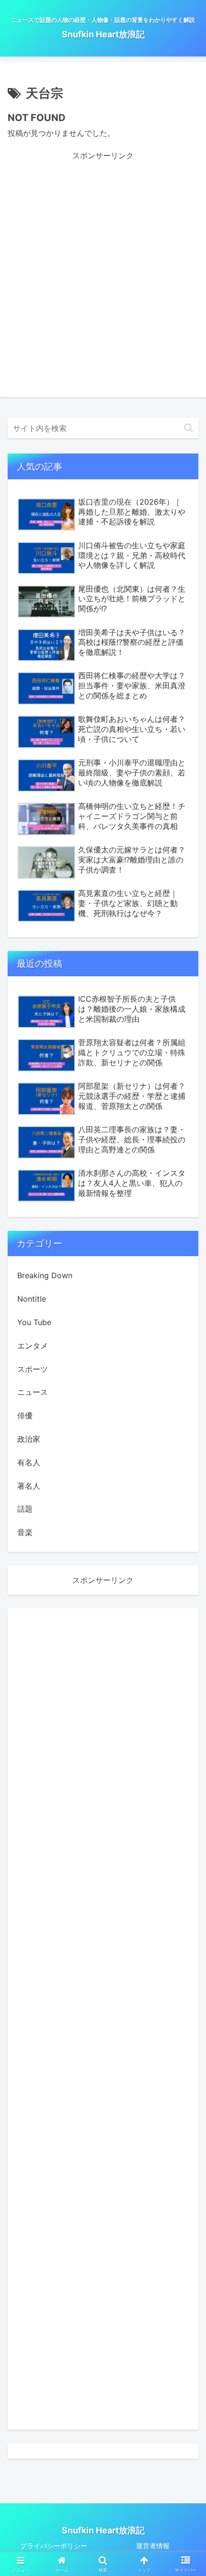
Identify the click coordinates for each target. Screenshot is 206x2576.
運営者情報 (153, 2546)
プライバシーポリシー (54, 2546)
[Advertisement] (103, 265)
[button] (189, 428)
